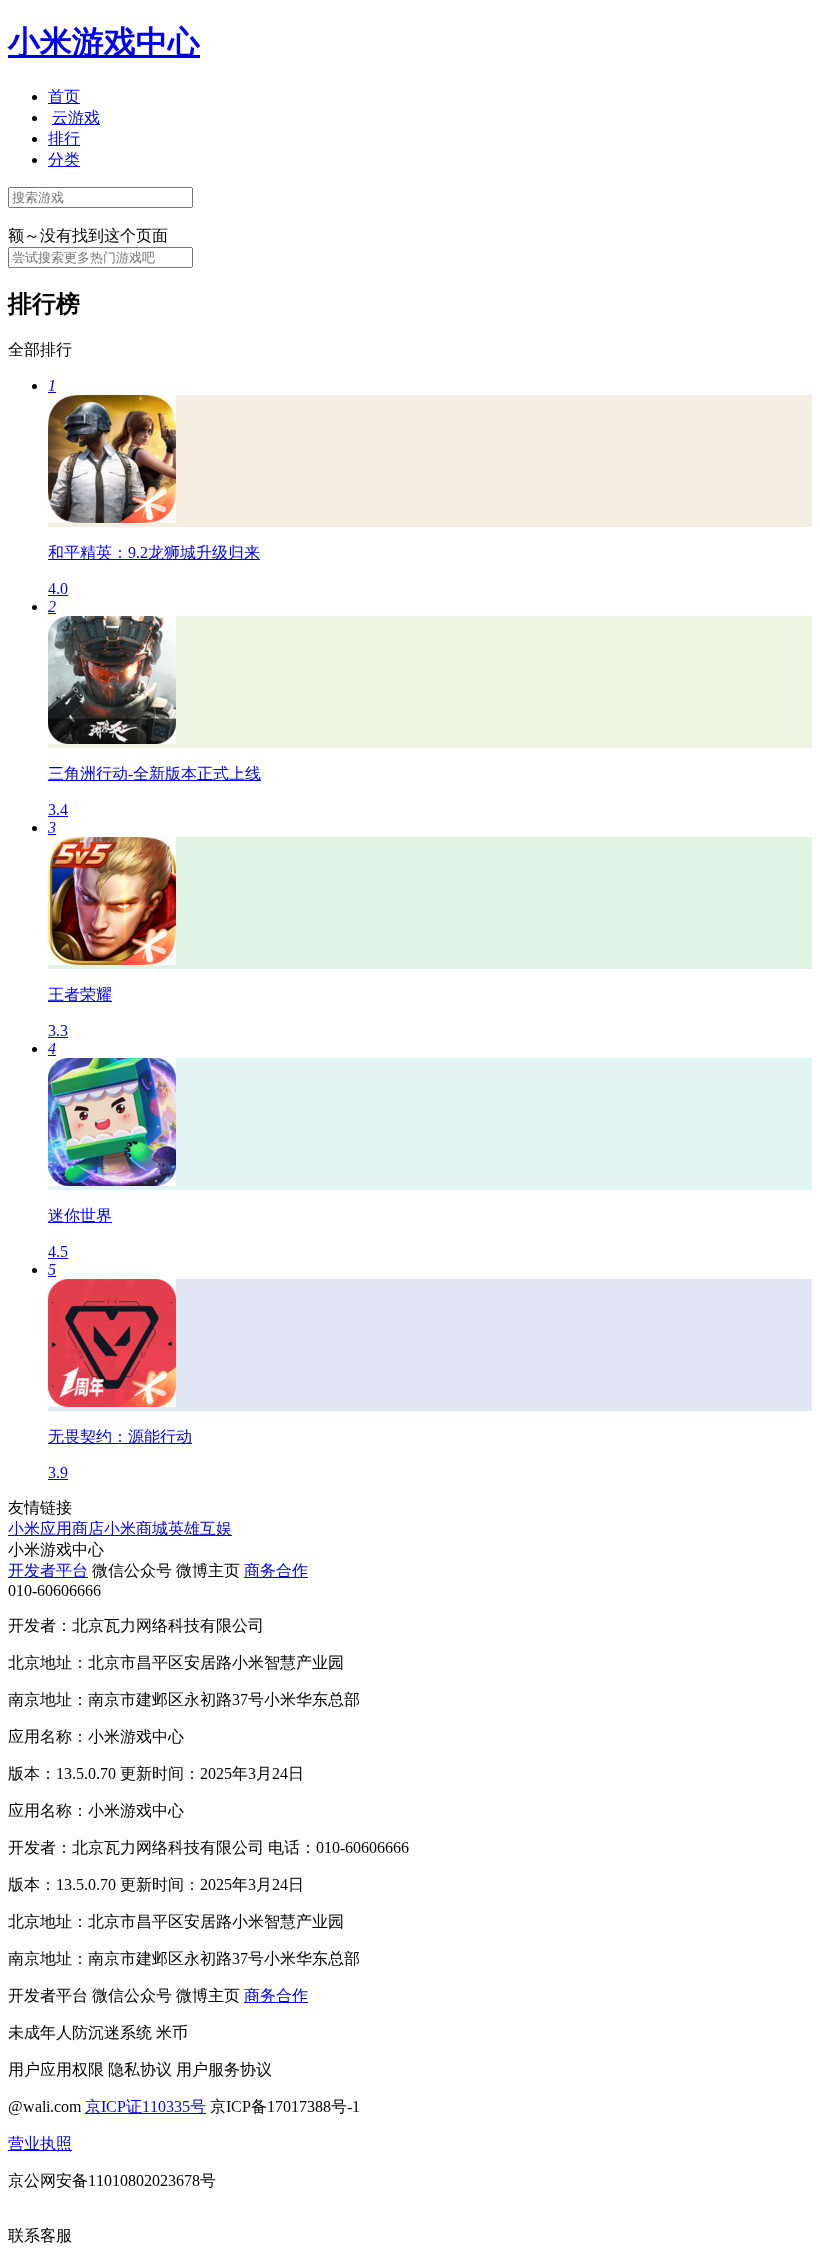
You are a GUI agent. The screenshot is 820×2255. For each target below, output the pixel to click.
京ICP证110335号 (145, 2106)
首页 (64, 96)
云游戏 (76, 117)
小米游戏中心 (104, 42)
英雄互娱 (200, 1528)
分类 (64, 159)
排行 (64, 138)
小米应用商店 (56, 1528)
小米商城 (136, 1528)
